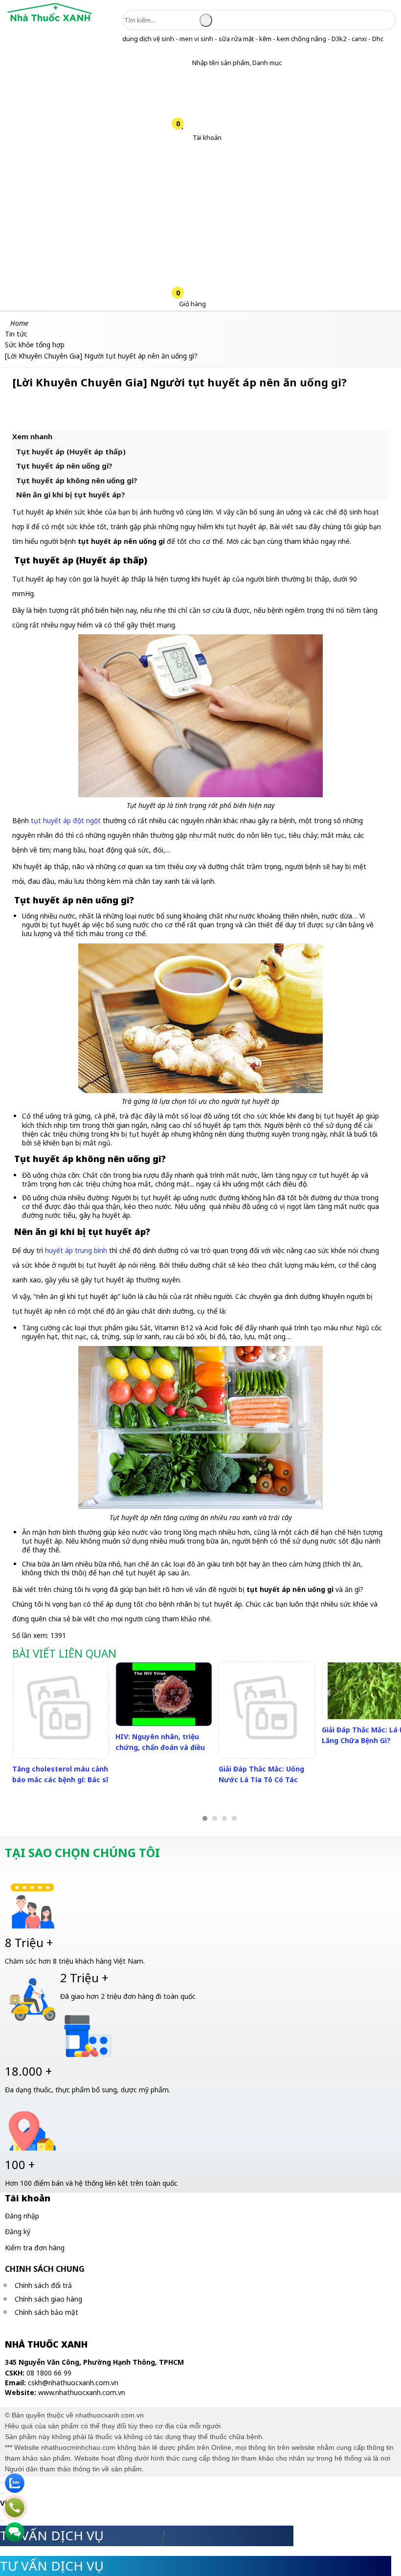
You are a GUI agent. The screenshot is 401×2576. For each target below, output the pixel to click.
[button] (185, 63)
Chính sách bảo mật (46, 2312)
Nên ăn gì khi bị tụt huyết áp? (71, 494)
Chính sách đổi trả (43, 2285)
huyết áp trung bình (76, 1250)
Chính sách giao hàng (48, 2299)
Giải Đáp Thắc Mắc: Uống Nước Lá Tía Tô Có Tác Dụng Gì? (261, 1780)
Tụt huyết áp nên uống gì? (64, 466)
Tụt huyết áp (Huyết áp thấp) (71, 451)
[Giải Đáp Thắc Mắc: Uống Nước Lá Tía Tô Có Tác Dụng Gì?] (267, 1710)
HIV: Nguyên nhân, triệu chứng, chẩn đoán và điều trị (160, 1747)
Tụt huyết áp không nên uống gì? (77, 480)
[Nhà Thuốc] (50, 22)
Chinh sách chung (45, 2269)
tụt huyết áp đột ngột (66, 820)
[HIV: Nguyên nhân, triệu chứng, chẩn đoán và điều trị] (164, 1694)
